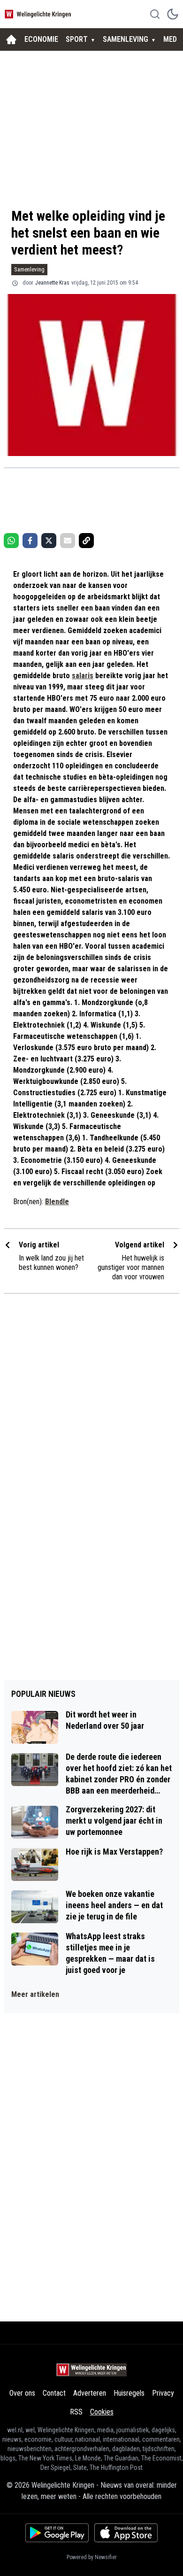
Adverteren (90, 2393)
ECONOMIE (41, 39)
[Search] (155, 14)
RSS (76, 2412)
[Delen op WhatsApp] (11, 541)
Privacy (163, 2393)
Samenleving (29, 269)
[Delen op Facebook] (30, 541)
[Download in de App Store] (126, 2533)
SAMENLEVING (126, 39)
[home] (11, 39)
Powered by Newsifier (92, 2557)
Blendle (57, 1202)
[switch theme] (173, 14)
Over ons (22, 2393)
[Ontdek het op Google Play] (57, 2533)
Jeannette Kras (52, 283)
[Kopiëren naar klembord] (86, 541)
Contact (54, 2393)
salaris (83, 676)
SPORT (77, 39)
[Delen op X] (49, 541)
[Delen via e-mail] (68, 541)
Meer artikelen (35, 1994)
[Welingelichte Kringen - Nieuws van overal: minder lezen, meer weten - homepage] (39, 14)
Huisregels (129, 2393)
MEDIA (173, 39)
